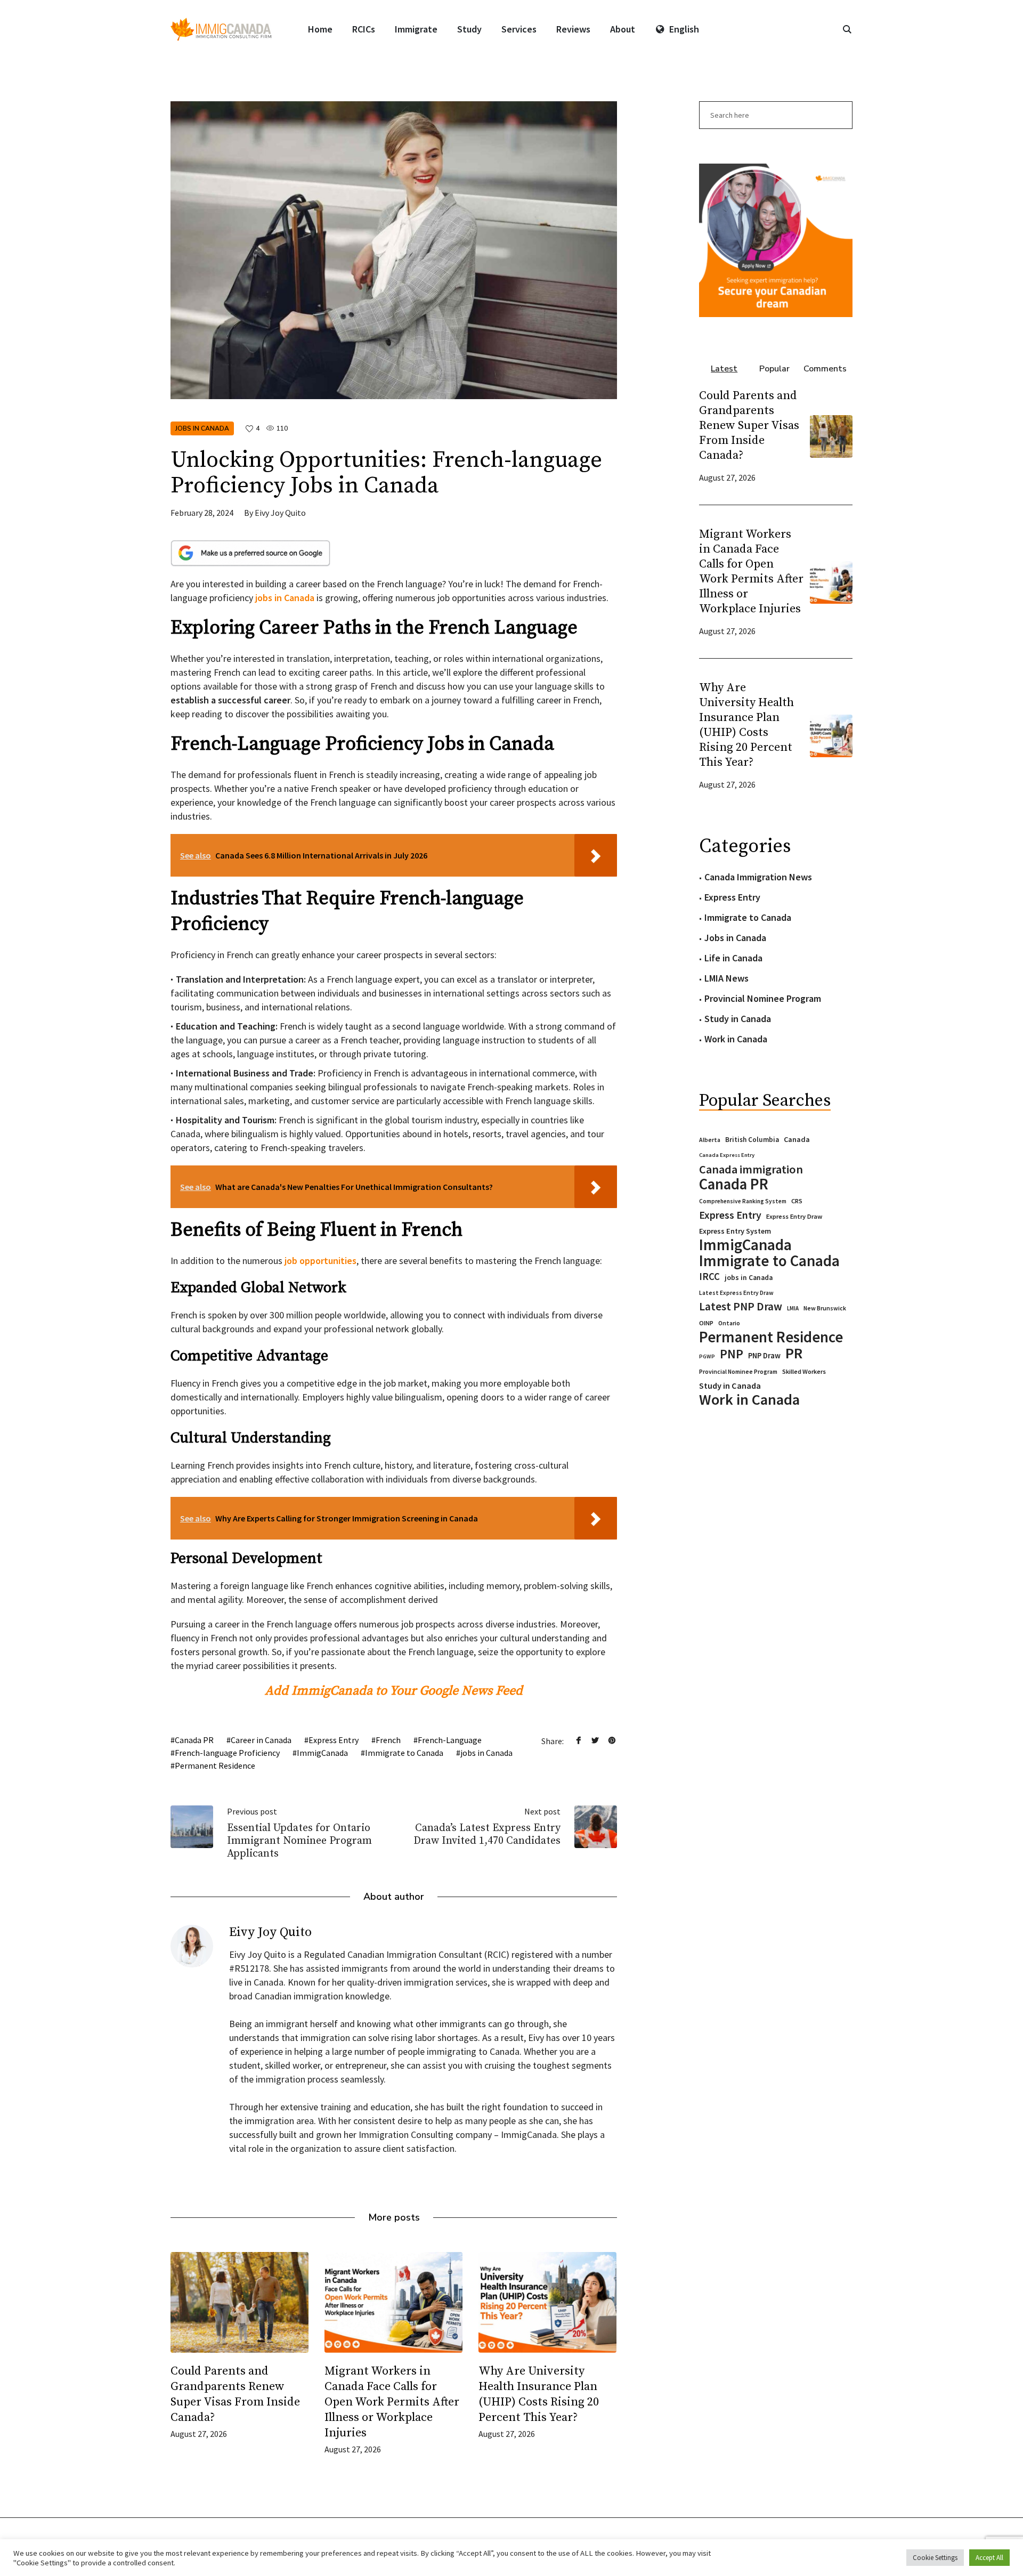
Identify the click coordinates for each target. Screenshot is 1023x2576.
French (388, 1740)
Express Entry (334, 1740)
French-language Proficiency (227, 1753)
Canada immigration (751, 1169)
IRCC (709, 1277)
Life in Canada (733, 958)
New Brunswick (825, 1308)
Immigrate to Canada (404, 1753)
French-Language (450, 1740)
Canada (797, 1139)
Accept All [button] (989, 2558)
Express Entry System (735, 1231)
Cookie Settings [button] (935, 2558)
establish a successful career (230, 700)
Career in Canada (261, 1740)
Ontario (729, 1323)
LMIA (793, 1308)
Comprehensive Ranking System (743, 1201)
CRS (797, 1201)
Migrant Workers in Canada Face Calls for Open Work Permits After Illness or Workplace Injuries (392, 2402)
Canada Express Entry (727, 1155)
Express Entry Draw (794, 1216)
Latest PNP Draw (741, 1307)
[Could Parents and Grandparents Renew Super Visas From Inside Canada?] (239, 2302)
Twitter (595, 1740)
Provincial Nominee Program (763, 998)
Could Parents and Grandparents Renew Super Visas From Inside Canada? (749, 426)
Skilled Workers (804, 1371)
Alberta (710, 1140)
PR (794, 1353)
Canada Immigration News (758, 877)
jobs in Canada (486, 1753)
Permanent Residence (215, 1765)
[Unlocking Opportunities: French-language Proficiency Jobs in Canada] (394, 249)
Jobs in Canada (202, 428)
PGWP (707, 1356)
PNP (732, 1354)
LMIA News (726, 978)
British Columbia (752, 1140)
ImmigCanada (322, 1753)
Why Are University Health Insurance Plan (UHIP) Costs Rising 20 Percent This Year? (746, 725)
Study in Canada (738, 1019)
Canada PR (194, 1740)
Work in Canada (736, 1039)
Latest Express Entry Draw (736, 1293)
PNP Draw (764, 1356)
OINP (706, 1323)
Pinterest (612, 1740)
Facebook (579, 1740)
